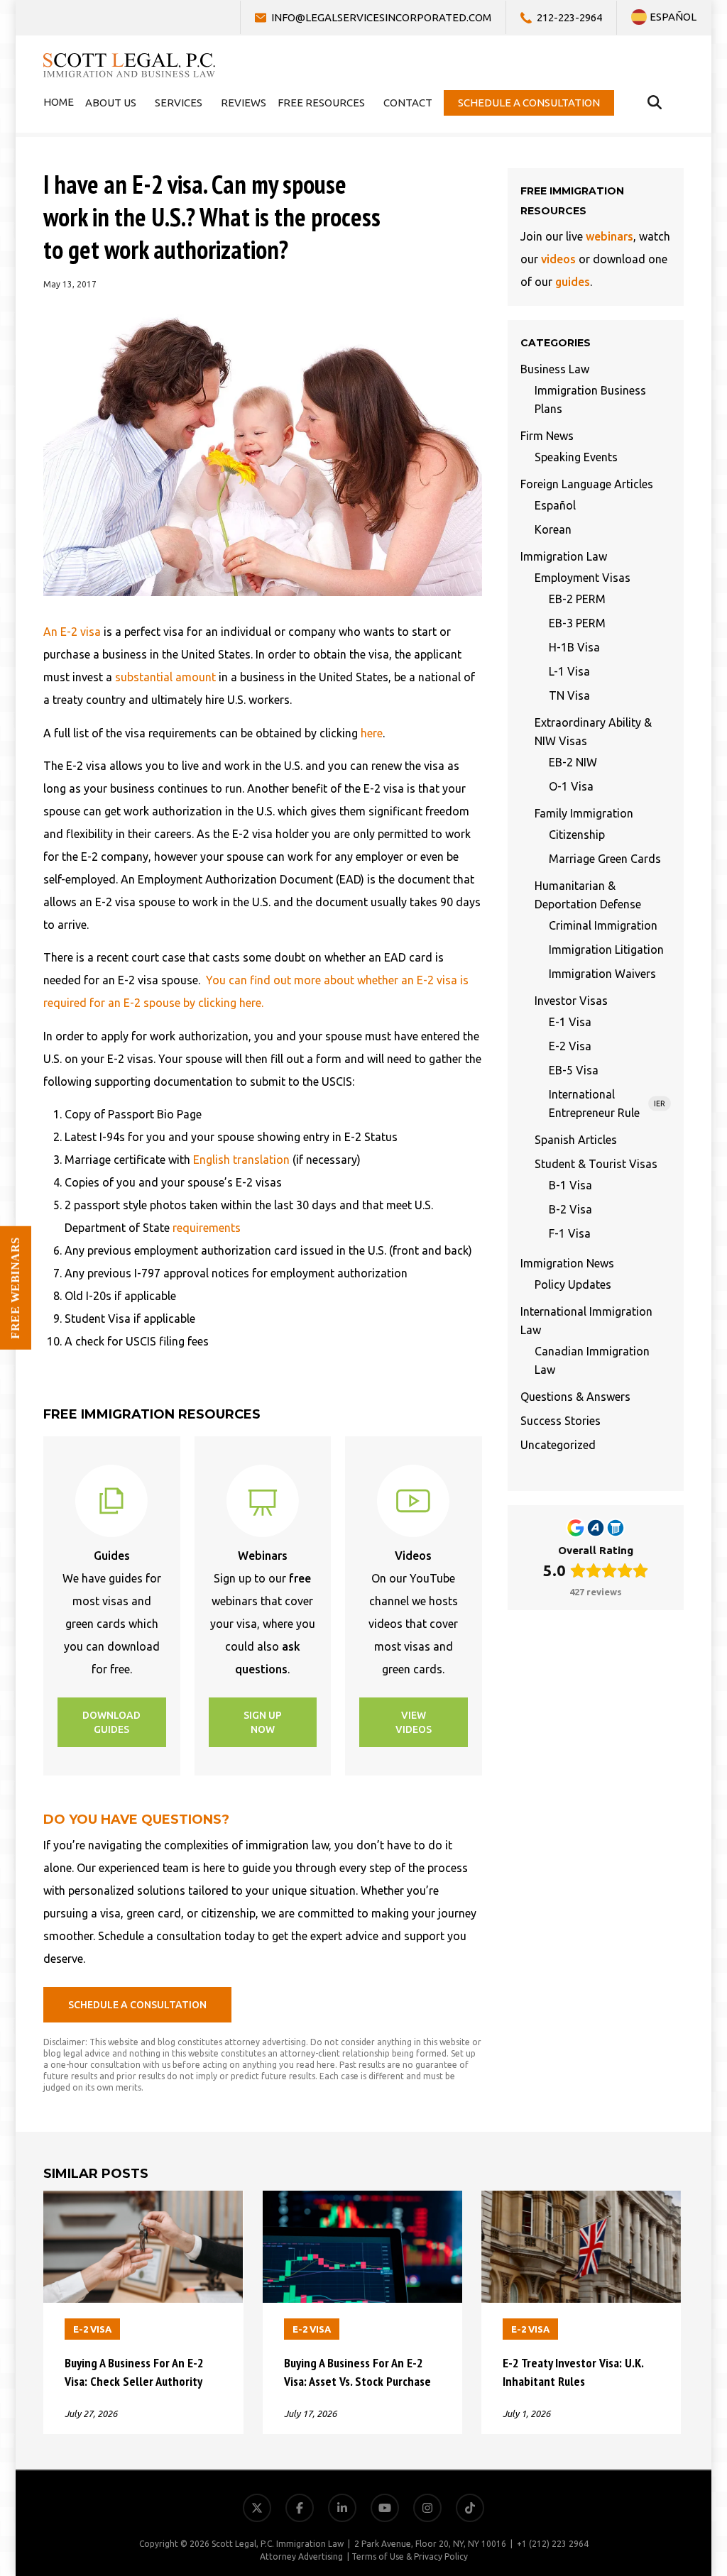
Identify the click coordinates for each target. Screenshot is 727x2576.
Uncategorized (558, 1445)
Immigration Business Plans (590, 400)
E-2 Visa (570, 1046)
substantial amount (165, 677)
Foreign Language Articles (587, 484)
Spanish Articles (576, 1140)
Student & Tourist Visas (596, 1164)
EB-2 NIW (573, 762)
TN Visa (569, 695)
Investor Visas (571, 1001)
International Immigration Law (586, 1321)
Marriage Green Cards (605, 859)
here (372, 733)
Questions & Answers (575, 1397)
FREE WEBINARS (15, 1288)
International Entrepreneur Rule (607, 1103)
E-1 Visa (570, 1022)
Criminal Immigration (603, 925)
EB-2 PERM (577, 599)
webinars (610, 236)
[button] (112, 1722)
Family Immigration (584, 813)
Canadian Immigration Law (592, 1360)
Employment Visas (583, 578)
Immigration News (567, 1263)
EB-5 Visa (574, 1070)
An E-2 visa (72, 632)
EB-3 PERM (577, 623)
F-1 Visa (570, 1233)
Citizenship (577, 835)
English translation (241, 1160)
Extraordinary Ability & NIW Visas (593, 732)
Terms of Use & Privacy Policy (410, 2556)
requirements (207, 1228)
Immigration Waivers (602, 974)
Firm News (547, 436)
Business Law (555, 369)
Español (555, 505)
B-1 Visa (570, 1185)
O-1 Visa (571, 786)
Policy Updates (573, 1284)
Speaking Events (576, 457)
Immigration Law (564, 556)
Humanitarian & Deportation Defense (588, 895)
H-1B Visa (574, 647)
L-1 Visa (569, 671)
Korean (553, 529)
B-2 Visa (570, 1209)
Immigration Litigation (606, 950)
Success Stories (561, 1421)
